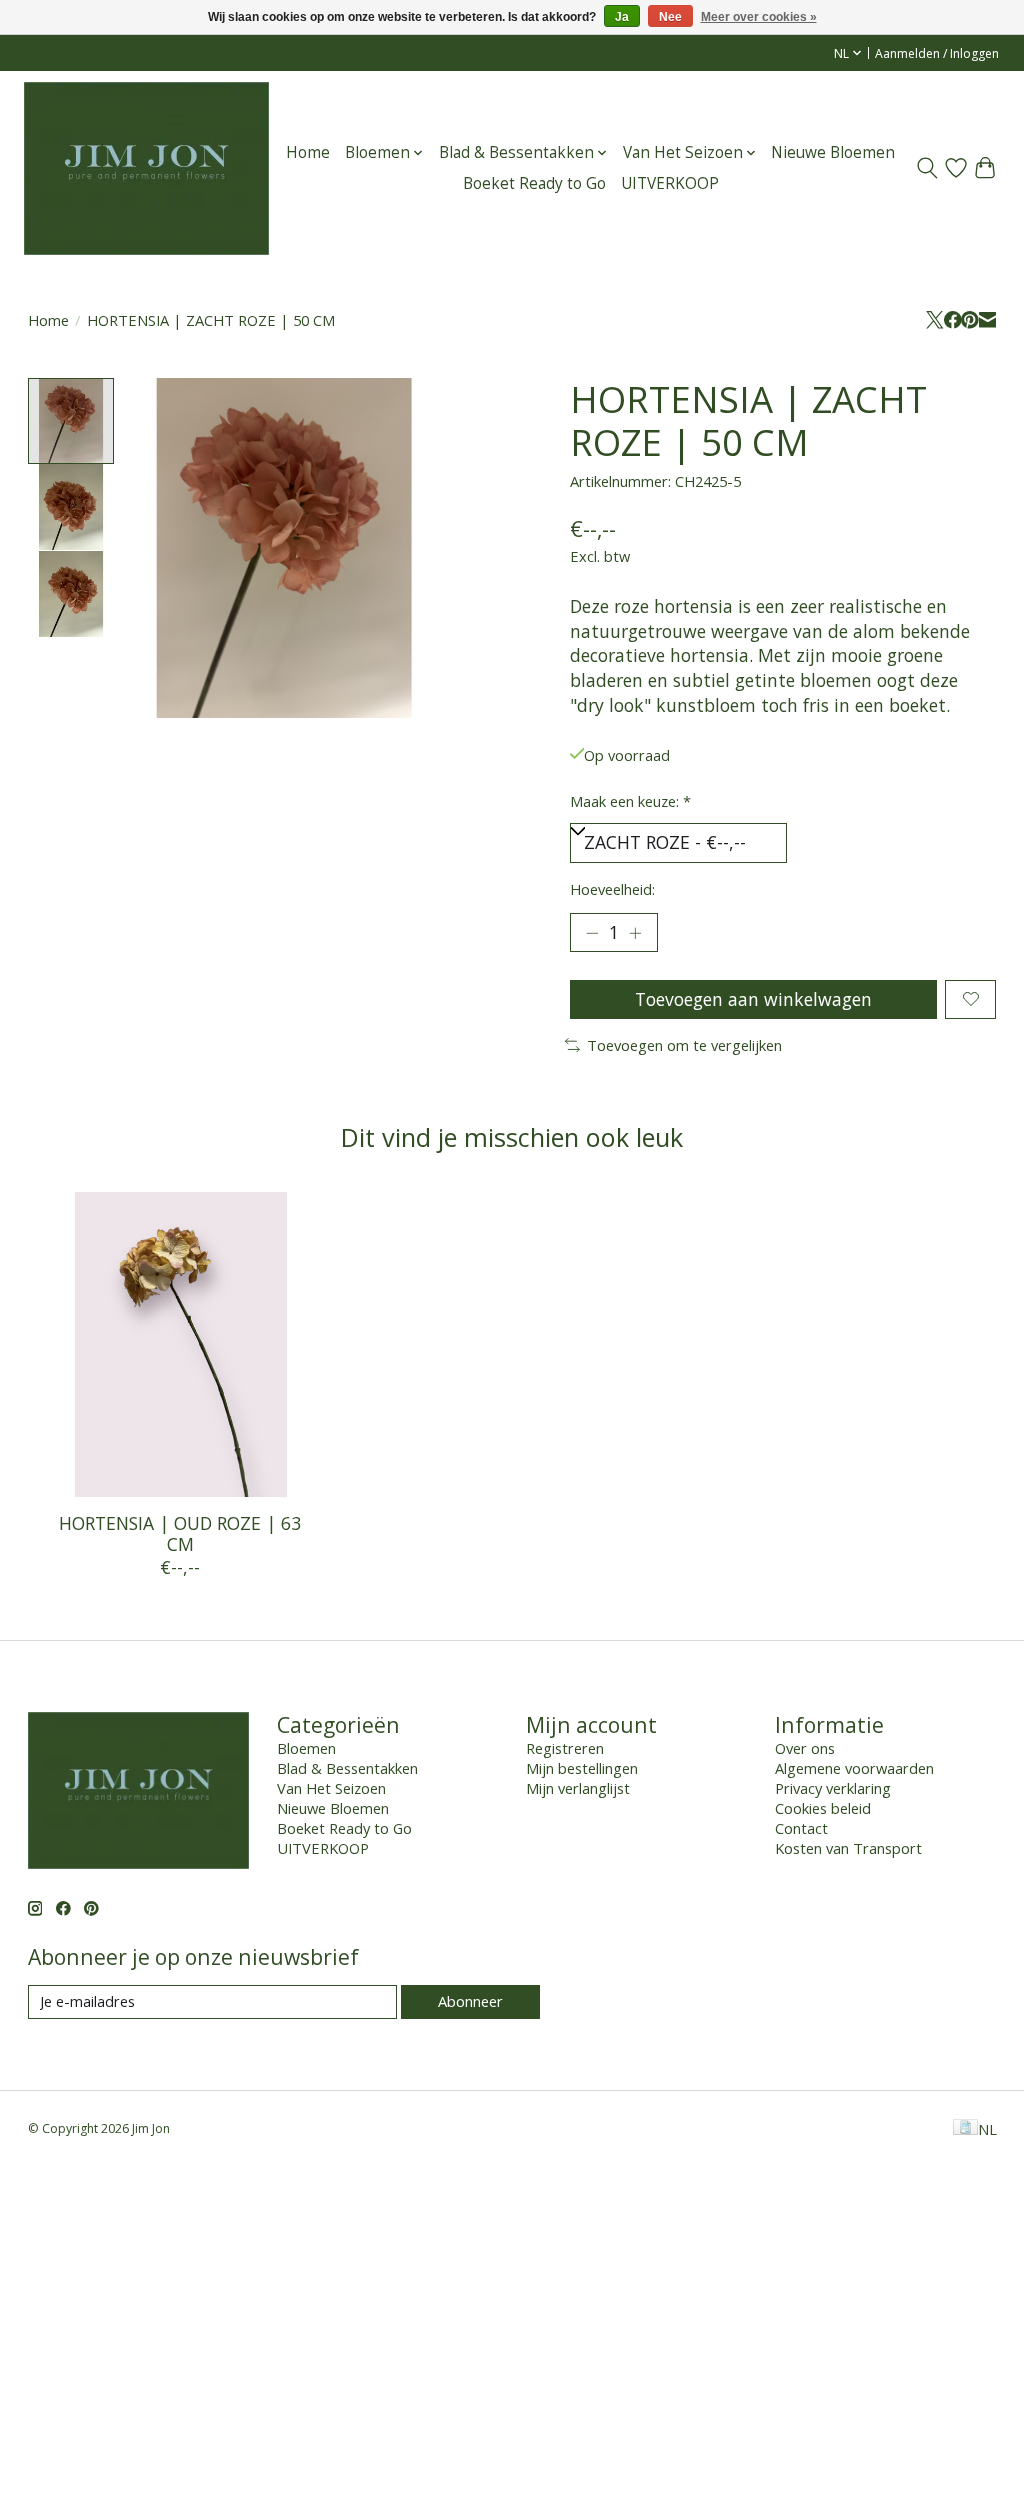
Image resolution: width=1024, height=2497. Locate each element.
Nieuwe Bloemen (833, 152)
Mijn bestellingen (582, 1768)
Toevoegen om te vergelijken (684, 1045)
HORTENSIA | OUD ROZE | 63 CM (180, 1533)
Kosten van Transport (848, 1848)
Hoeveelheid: (612, 889)
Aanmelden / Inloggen (937, 53)
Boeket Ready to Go (534, 183)
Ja (622, 17)
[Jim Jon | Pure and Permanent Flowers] (146, 168)
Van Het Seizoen (331, 1788)
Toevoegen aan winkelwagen (753, 999)
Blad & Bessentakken (347, 1768)
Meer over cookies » (759, 17)
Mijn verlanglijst (578, 1788)
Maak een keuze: (630, 801)
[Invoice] (965, 2129)
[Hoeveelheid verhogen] (635, 933)
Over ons (805, 1748)
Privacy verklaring (833, 1788)
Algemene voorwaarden (854, 1768)
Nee (670, 17)
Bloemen (306, 1748)
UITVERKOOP (670, 183)
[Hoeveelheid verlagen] (592, 933)
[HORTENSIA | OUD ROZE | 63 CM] (180, 1344)
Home (308, 152)
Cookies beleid (823, 1808)
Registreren (565, 1748)
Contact (801, 1828)
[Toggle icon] (927, 168)
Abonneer (470, 2001)
